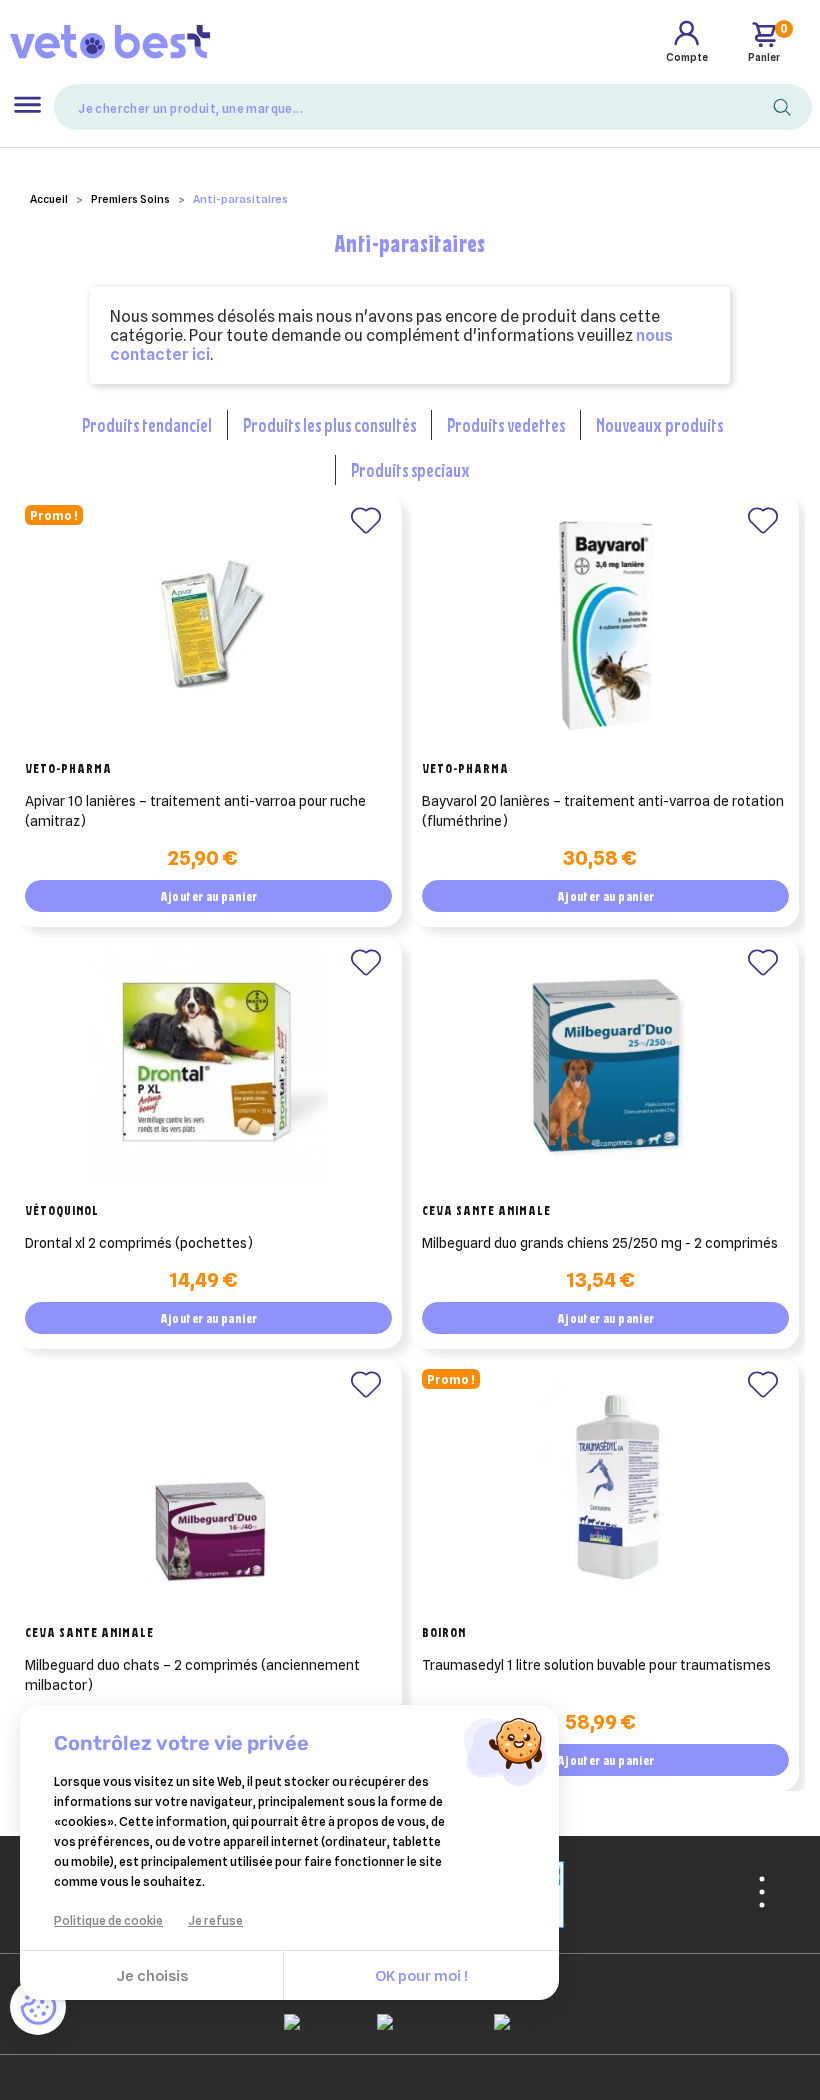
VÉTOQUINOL (62, 1210)
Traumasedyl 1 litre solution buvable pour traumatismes (596, 1665)
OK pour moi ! (421, 1976)
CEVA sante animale (486, 1210)
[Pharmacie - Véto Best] (110, 41)
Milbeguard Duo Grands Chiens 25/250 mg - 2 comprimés (600, 1243)
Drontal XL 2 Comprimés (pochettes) (139, 1243)
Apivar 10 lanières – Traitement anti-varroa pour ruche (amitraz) (195, 811)
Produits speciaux (410, 469)
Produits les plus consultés (329, 424)
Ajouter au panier (209, 896)
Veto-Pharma (68, 768)
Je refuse (215, 1920)
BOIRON (444, 1632)
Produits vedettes (506, 424)
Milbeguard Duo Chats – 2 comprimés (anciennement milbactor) (192, 1675)
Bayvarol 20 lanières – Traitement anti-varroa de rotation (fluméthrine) (603, 811)
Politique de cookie (108, 1920)
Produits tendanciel (147, 424)
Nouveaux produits (659, 424)
